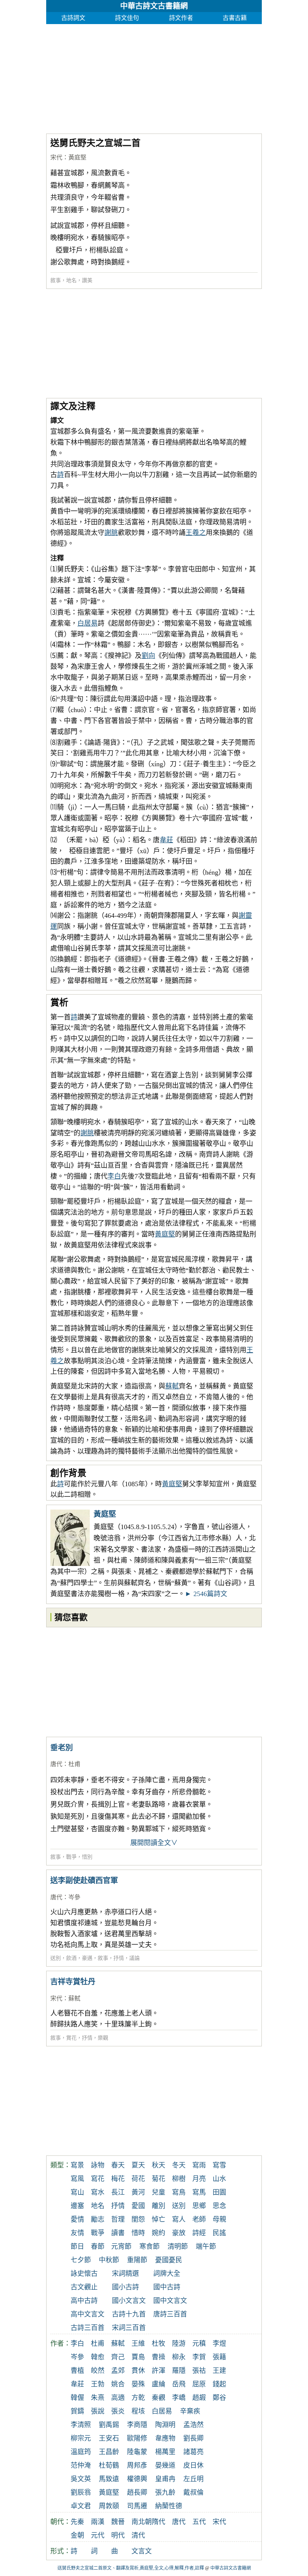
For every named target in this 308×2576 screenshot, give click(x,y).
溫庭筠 (81, 2452)
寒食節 (149, 2246)
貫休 (138, 2371)
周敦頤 (109, 2506)
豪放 (179, 2233)
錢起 (219, 2384)
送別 (56, 1958)
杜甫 (74, 1764)
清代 (138, 2535)
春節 (98, 2246)
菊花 (159, 2179)
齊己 (118, 2357)
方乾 (138, 2398)
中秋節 (109, 2260)
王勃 (98, 2384)
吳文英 (81, 2479)
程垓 (138, 2411)
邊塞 (77, 2206)
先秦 (77, 2522)
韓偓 (77, 2398)
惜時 (138, 2233)
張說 (98, 2411)
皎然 (98, 2371)
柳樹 (179, 2179)
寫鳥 (179, 2192)
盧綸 (159, 2384)
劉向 (148, 656)
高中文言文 (88, 2314)
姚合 (118, 2384)
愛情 (77, 2219)
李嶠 (179, 2398)
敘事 (56, 280)
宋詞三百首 (129, 2328)
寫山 (77, 2192)
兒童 (159, 2192)
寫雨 (199, 2165)
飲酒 (71, 1958)
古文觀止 (84, 2287)
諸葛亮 (193, 2452)
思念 (219, 2206)
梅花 (118, 2179)
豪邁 (87, 1958)
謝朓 (111, 533)
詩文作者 (181, 18)
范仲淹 (81, 2465)
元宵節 (121, 2246)
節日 (77, 2246)
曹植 (77, 2371)
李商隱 (137, 2425)
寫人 (179, 2219)
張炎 (118, 2411)
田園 (219, 2192)
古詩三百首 (88, 2328)
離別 (159, 2206)
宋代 (56, 157)
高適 (118, 2398)
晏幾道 (165, 2465)
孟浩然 (193, 2425)
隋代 (159, 2522)
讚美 (87, 280)
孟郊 (118, 2371)
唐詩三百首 (170, 2314)
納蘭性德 (169, 2506)
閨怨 (138, 2219)
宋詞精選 (125, 2274)
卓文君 (81, 2506)
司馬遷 (137, 2506)
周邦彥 (137, 2465)
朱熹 (98, 2398)
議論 (134, 1958)
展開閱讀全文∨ (154, 1843)
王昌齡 (109, 2452)
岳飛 (179, 2384)
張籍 (219, 2357)
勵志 (98, 2219)
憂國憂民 (169, 2260)
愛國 (138, 2206)
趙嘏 (199, 2398)
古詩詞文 (73, 18)
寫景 (77, 2165)
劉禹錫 (109, 2425)
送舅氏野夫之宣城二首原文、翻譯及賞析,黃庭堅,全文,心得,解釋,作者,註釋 (131, 2568)
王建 (219, 2371)
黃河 (138, 2192)
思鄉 (199, 2206)
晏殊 (138, 2384)
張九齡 (165, 2492)
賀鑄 (77, 2411)
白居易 (88, 623)
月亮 (199, 2179)
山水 (219, 2179)
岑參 (74, 1897)
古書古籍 (235, 18)
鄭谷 (219, 2398)
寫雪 (219, 2165)
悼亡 (159, 2219)
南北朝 (142, 2522)
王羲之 (196, 533)
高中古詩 (84, 2301)
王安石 (109, 2438)
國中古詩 (167, 2287)
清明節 (178, 2246)
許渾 (159, 2371)
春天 (118, 2165)
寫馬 (199, 2192)
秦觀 (159, 2398)
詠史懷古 (84, 2274)
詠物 (98, 2165)
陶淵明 (165, 2425)
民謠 (219, 2233)
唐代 (56, 1764)
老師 (199, 2219)
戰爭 (71, 1857)
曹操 (159, 2357)
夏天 (138, 2165)
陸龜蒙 (137, 2452)
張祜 (199, 2371)
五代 (199, 2522)
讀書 (118, 2233)
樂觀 (103, 2038)
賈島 (138, 2357)
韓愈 (98, 2357)
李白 (114, 1176)
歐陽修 (137, 2438)
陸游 (179, 2344)
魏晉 (118, 2522)
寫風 (77, 2179)
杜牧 (159, 2344)
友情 (77, 2233)
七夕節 (81, 2260)
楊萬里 (165, 2452)
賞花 (71, 2038)
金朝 (77, 2535)
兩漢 (98, 2522)
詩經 (199, 2233)
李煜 (219, 2344)
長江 (118, 2192)
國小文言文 (129, 2301)
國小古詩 (125, 2287)
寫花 (98, 2179)
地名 (71, 280)
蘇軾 (172, 1386)
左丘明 (193, 2479)
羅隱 (179, 2371)
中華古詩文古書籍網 (154, 6)
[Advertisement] (154, 77)
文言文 (142, 2551)
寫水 (98, 2192)
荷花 (138, 2179)
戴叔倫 (193, 2492)
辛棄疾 (190, 2411)
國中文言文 (170, 2301)
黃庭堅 (77, 157)
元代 (98, 2535)
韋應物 (165, 2438)
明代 (118, 2535)
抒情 (119, 1958)
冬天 (179, 2165)
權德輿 (137, 2479)
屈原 (199, 2384)
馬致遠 (109, 2479)
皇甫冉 (165, 2479)
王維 (138, 2344)
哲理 (118, 2219)
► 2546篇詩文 (206, 1594)
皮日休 (193, 2465)
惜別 (87, 1857)
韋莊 (166, 840)
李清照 (81, 2425)
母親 (219, 2219)
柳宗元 (81, 2438)
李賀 (199, 2357)
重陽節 (137, 2260)
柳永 (179, 2357)
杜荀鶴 (109, 2465)
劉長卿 (193, 2438)
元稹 (199, 2344)
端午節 (206, 2246)
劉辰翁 (81, 2492)
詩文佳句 (127, 18)
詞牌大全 (167, 2274)
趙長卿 (137, 2492)
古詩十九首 (129, 2314)
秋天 (159, 2165)
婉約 (159, 2233)
